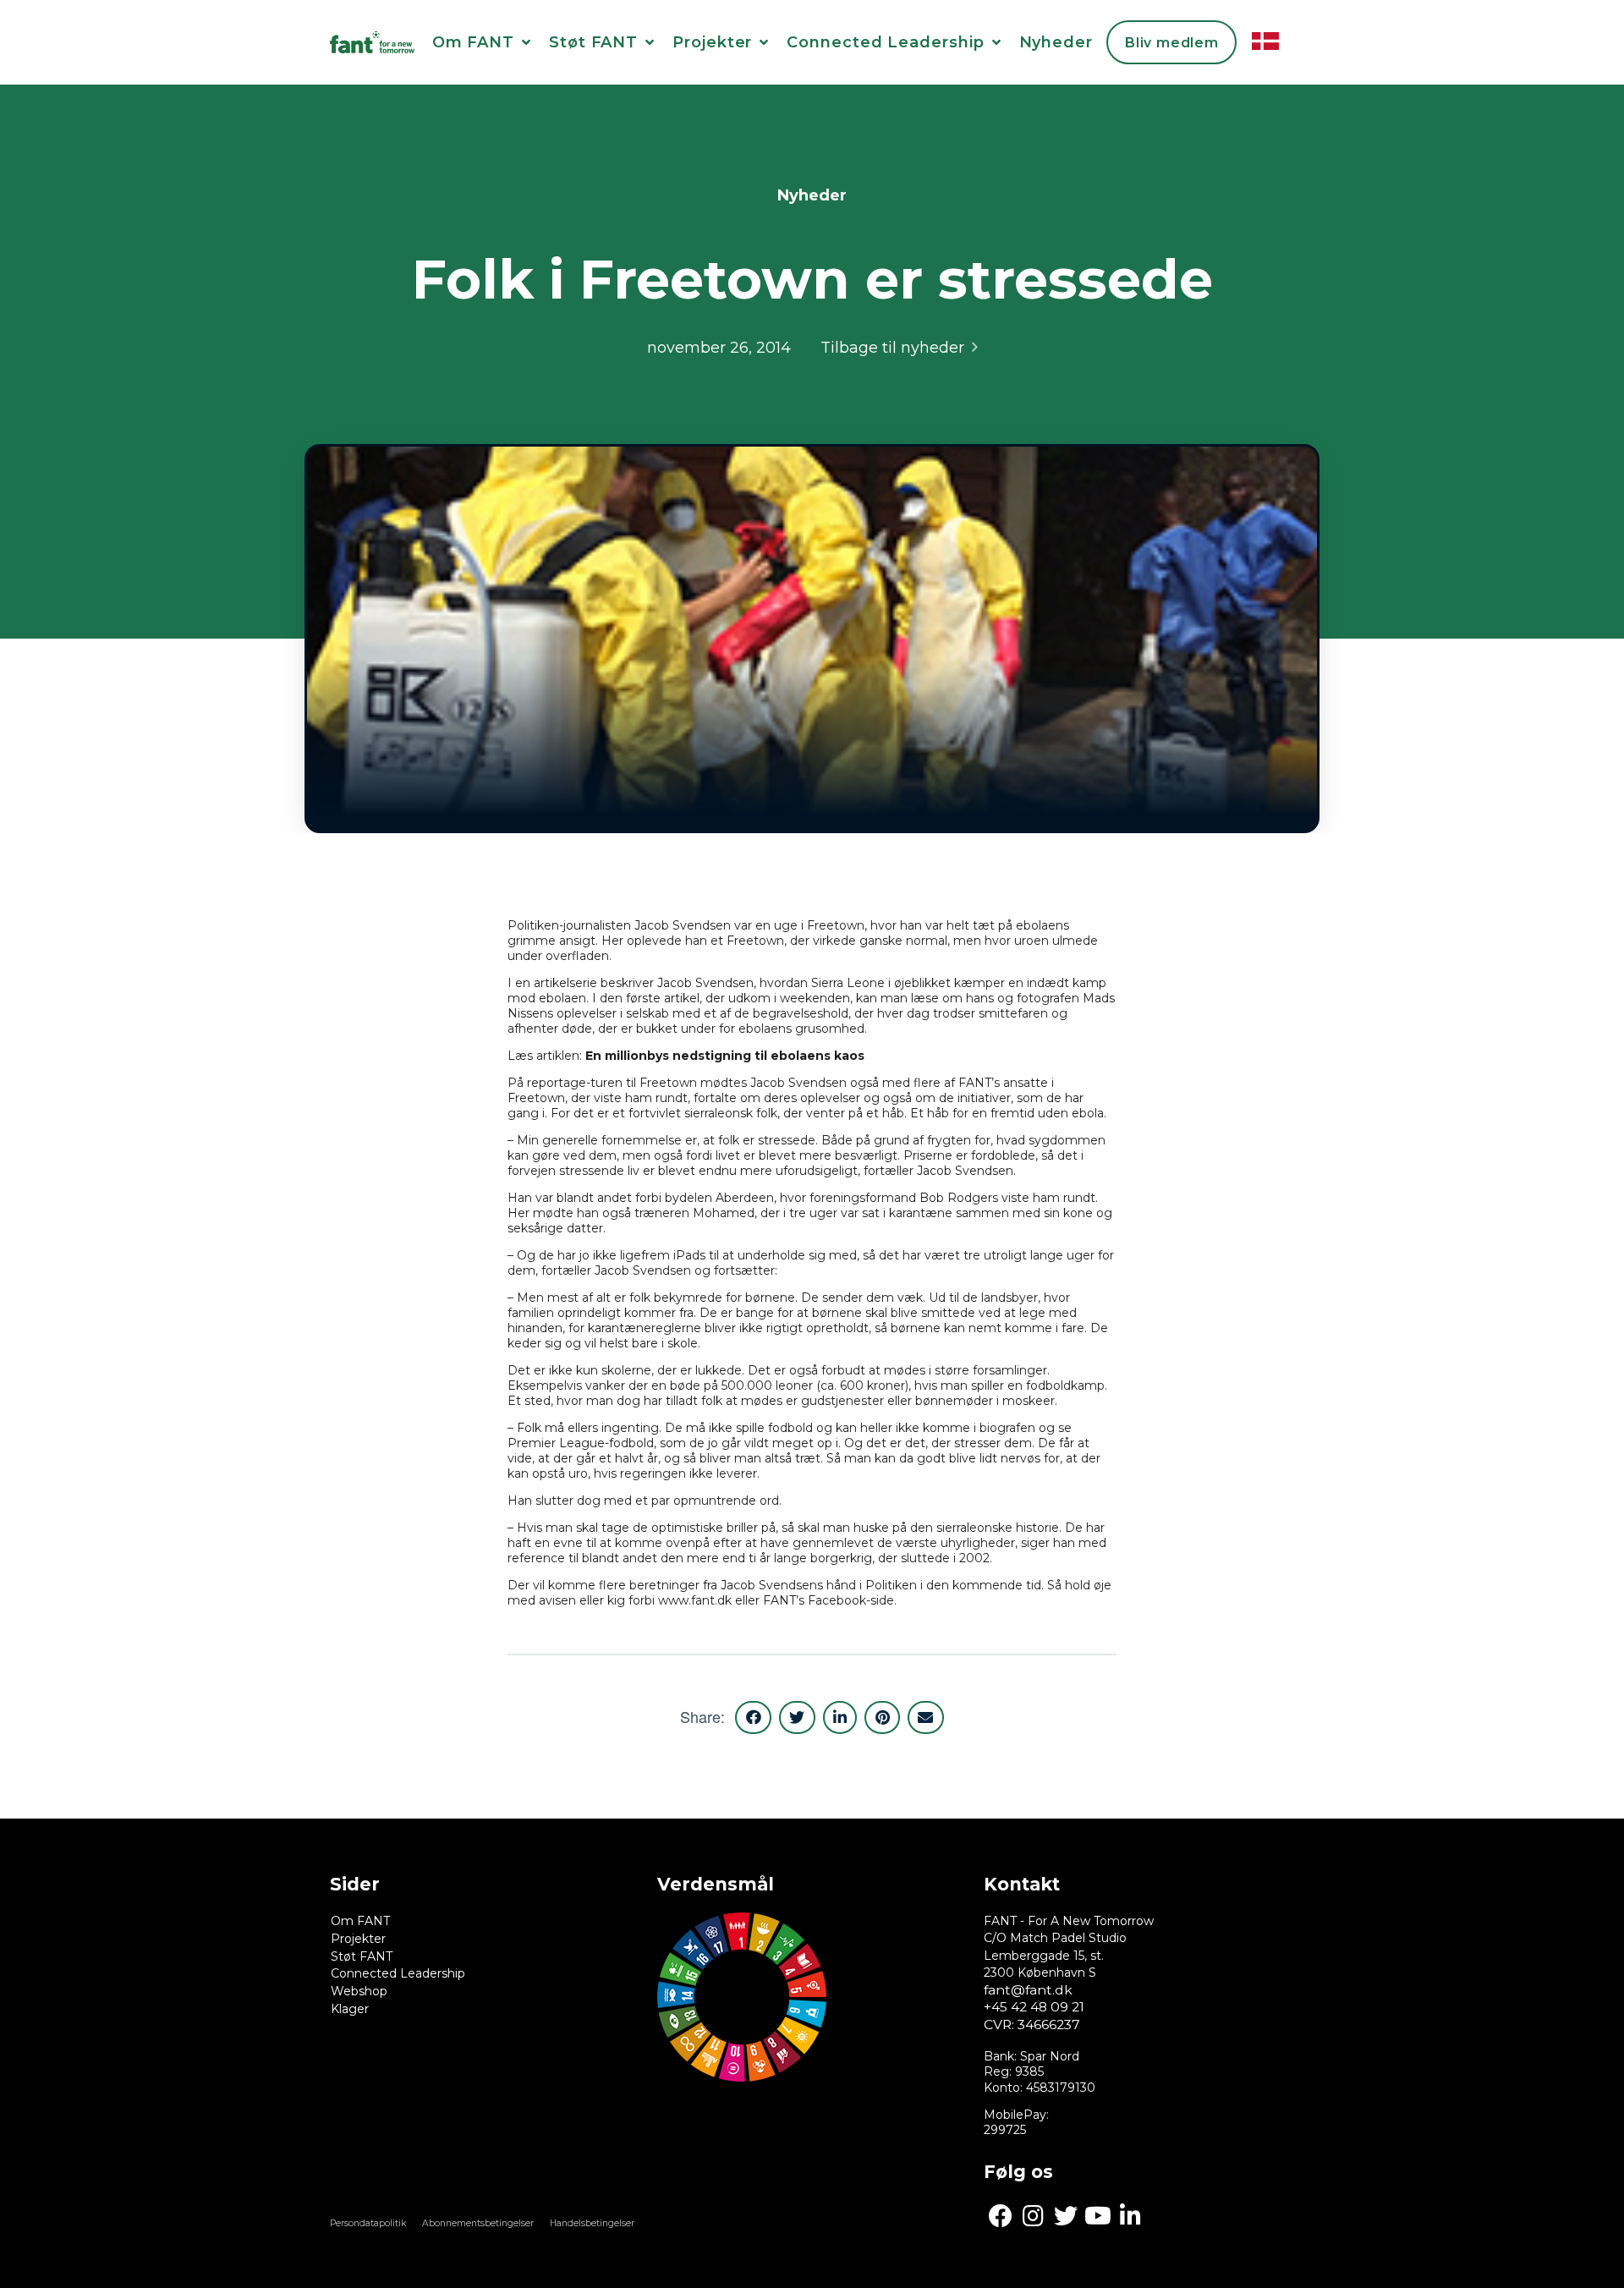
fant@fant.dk (1028, 1990)
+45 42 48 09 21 (1034, 2007)
